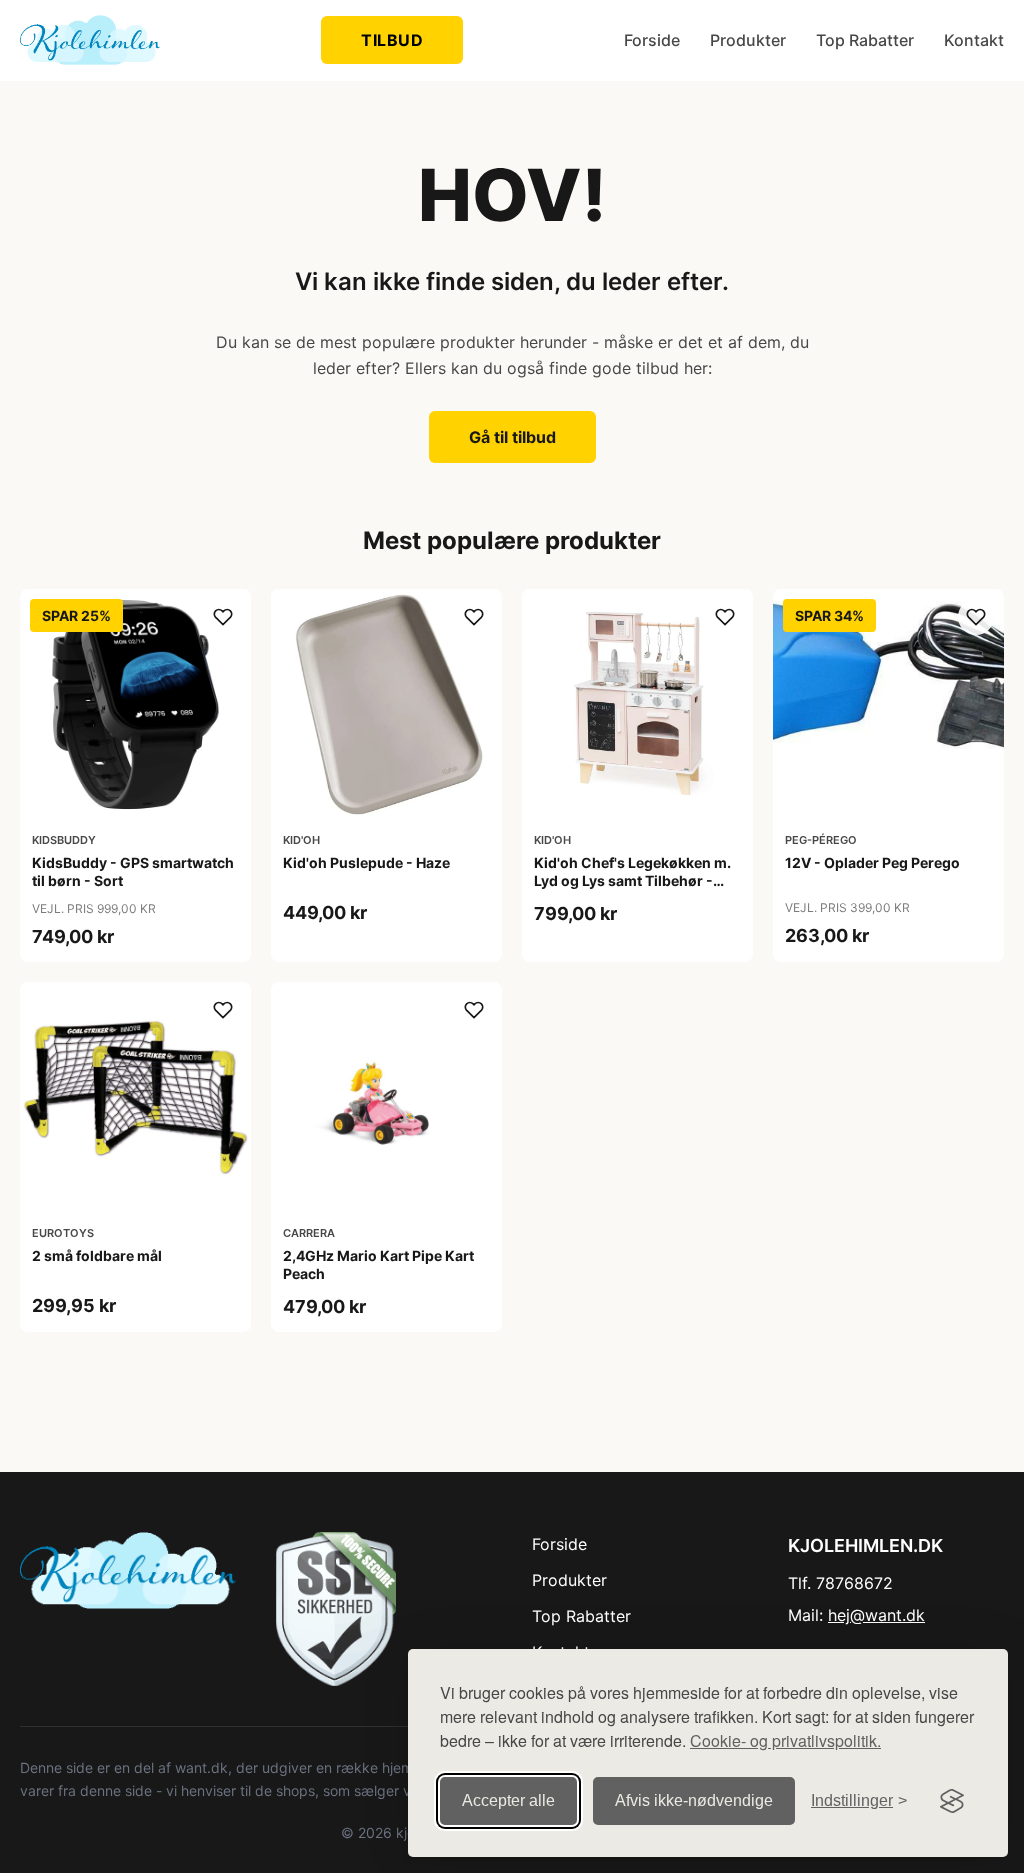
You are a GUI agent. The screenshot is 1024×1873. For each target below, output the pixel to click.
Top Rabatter (865, 40)
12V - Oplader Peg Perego (872, 862)
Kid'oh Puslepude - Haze (366, 862)
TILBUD (392, 40)
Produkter (748, 40)
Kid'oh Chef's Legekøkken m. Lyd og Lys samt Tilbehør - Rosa (632, 880)
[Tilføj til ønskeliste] (223, 617)
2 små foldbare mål (97, 1255)
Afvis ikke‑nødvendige (694, 1800)
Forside (652, 40)
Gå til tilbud (512, 437)
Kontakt (974, 40)
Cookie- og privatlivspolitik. (785, 1740)
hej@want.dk (876, 1615)
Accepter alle (508, 1800)
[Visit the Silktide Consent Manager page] (952, 1801)
